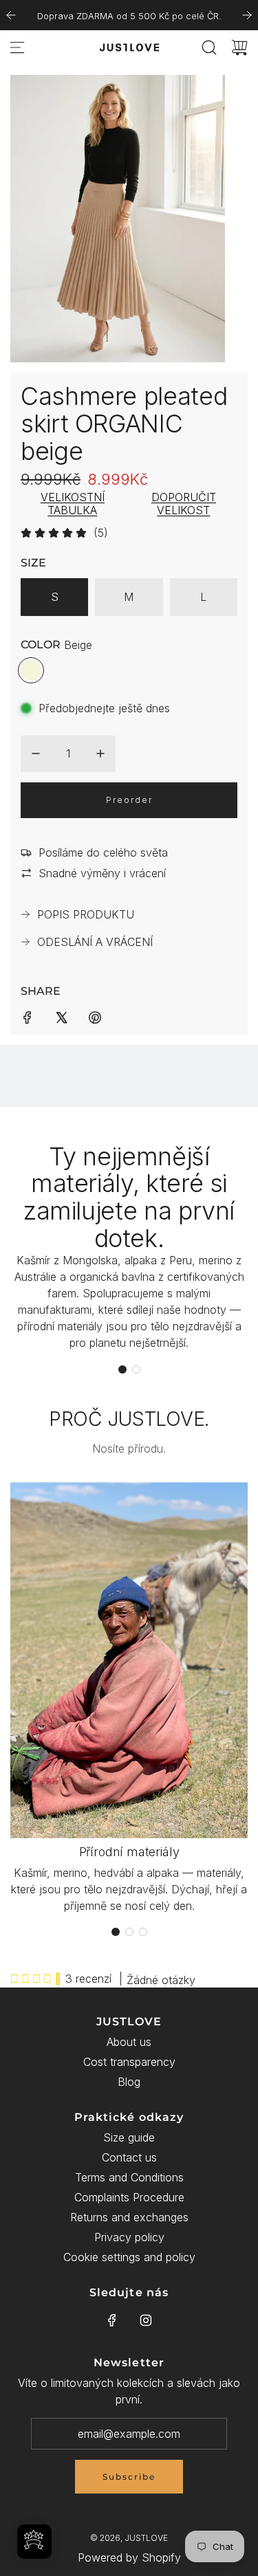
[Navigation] (17, 47)
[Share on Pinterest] (95, 1016)
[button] (122, 1369)
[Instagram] (146, 2320)
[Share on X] (61, 1016)
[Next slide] (247, 15)
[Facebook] (112, 2320)
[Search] (209, 47)
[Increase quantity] (100, 753)
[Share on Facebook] (28, 1016)
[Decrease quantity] (36, 753)
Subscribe (129, 2477)
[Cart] (239, 47)
